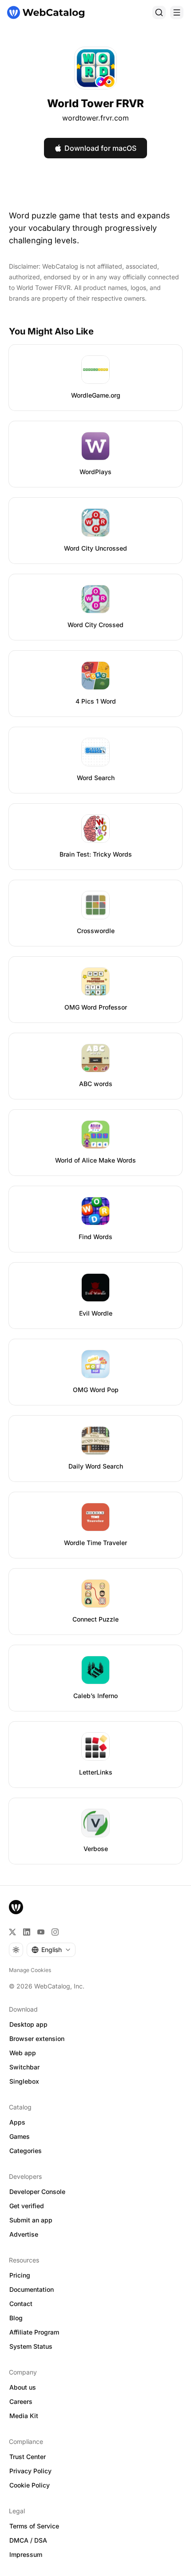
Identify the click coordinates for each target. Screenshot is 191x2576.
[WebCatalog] (16, 1907)
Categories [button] (26, 2151)
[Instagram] (55, 1932)
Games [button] (20, 2136)
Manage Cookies (30, 1970)
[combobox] (51, 1950)
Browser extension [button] (37, 2039)
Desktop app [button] (28, 2024)
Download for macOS (100, 148)
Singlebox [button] (24, 2081)
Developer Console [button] (37, 2192)
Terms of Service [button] (34, 2526)
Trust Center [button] (28, 2457)
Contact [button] (21, 2304)
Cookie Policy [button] (30, 2485)
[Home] (46, 12)
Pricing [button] (20, 2275)
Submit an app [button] (31, 2220)
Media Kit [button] (24, 2416)
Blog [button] (16, 2318)
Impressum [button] (26, 2554)
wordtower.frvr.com (95, 118)
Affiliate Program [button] (34, 2332)
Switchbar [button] (24, 2067)
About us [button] (23, 2387)
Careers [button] (21, 2401)
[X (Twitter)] (12, 1932)
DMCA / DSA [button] (28, 2540)
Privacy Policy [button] (30, 2471)
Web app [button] (23, 2053)
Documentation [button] (32, 2289)
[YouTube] (41, 1932)
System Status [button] (31, 2346)
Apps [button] (17, 2122)
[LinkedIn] (27, 1932)
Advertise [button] (24, 2234)
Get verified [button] (27, 2206)
